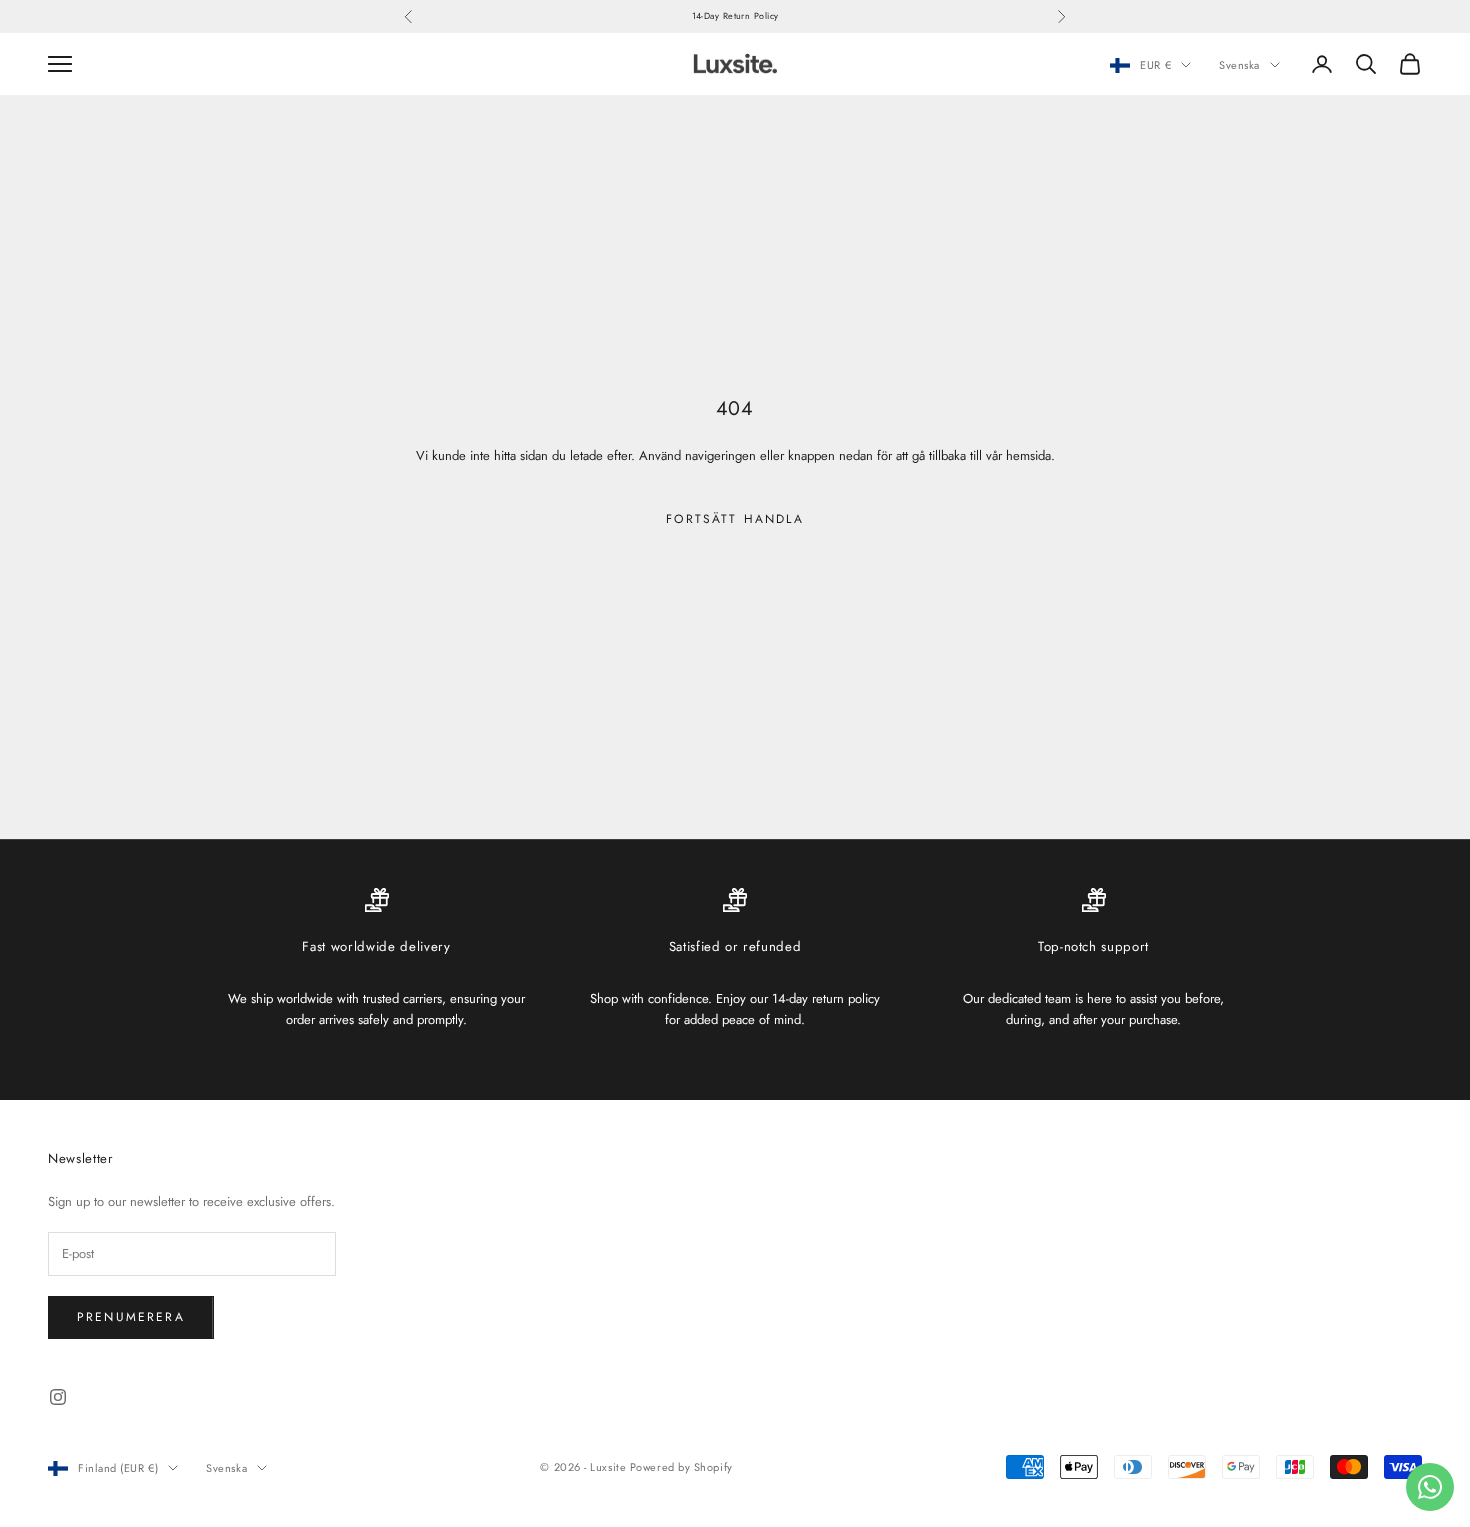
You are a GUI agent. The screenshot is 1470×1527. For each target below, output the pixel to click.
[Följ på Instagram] (58, 1397)
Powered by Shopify (681, 1467)
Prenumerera (131, 1317)
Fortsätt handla (734, 519)
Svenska (1239, 65)
